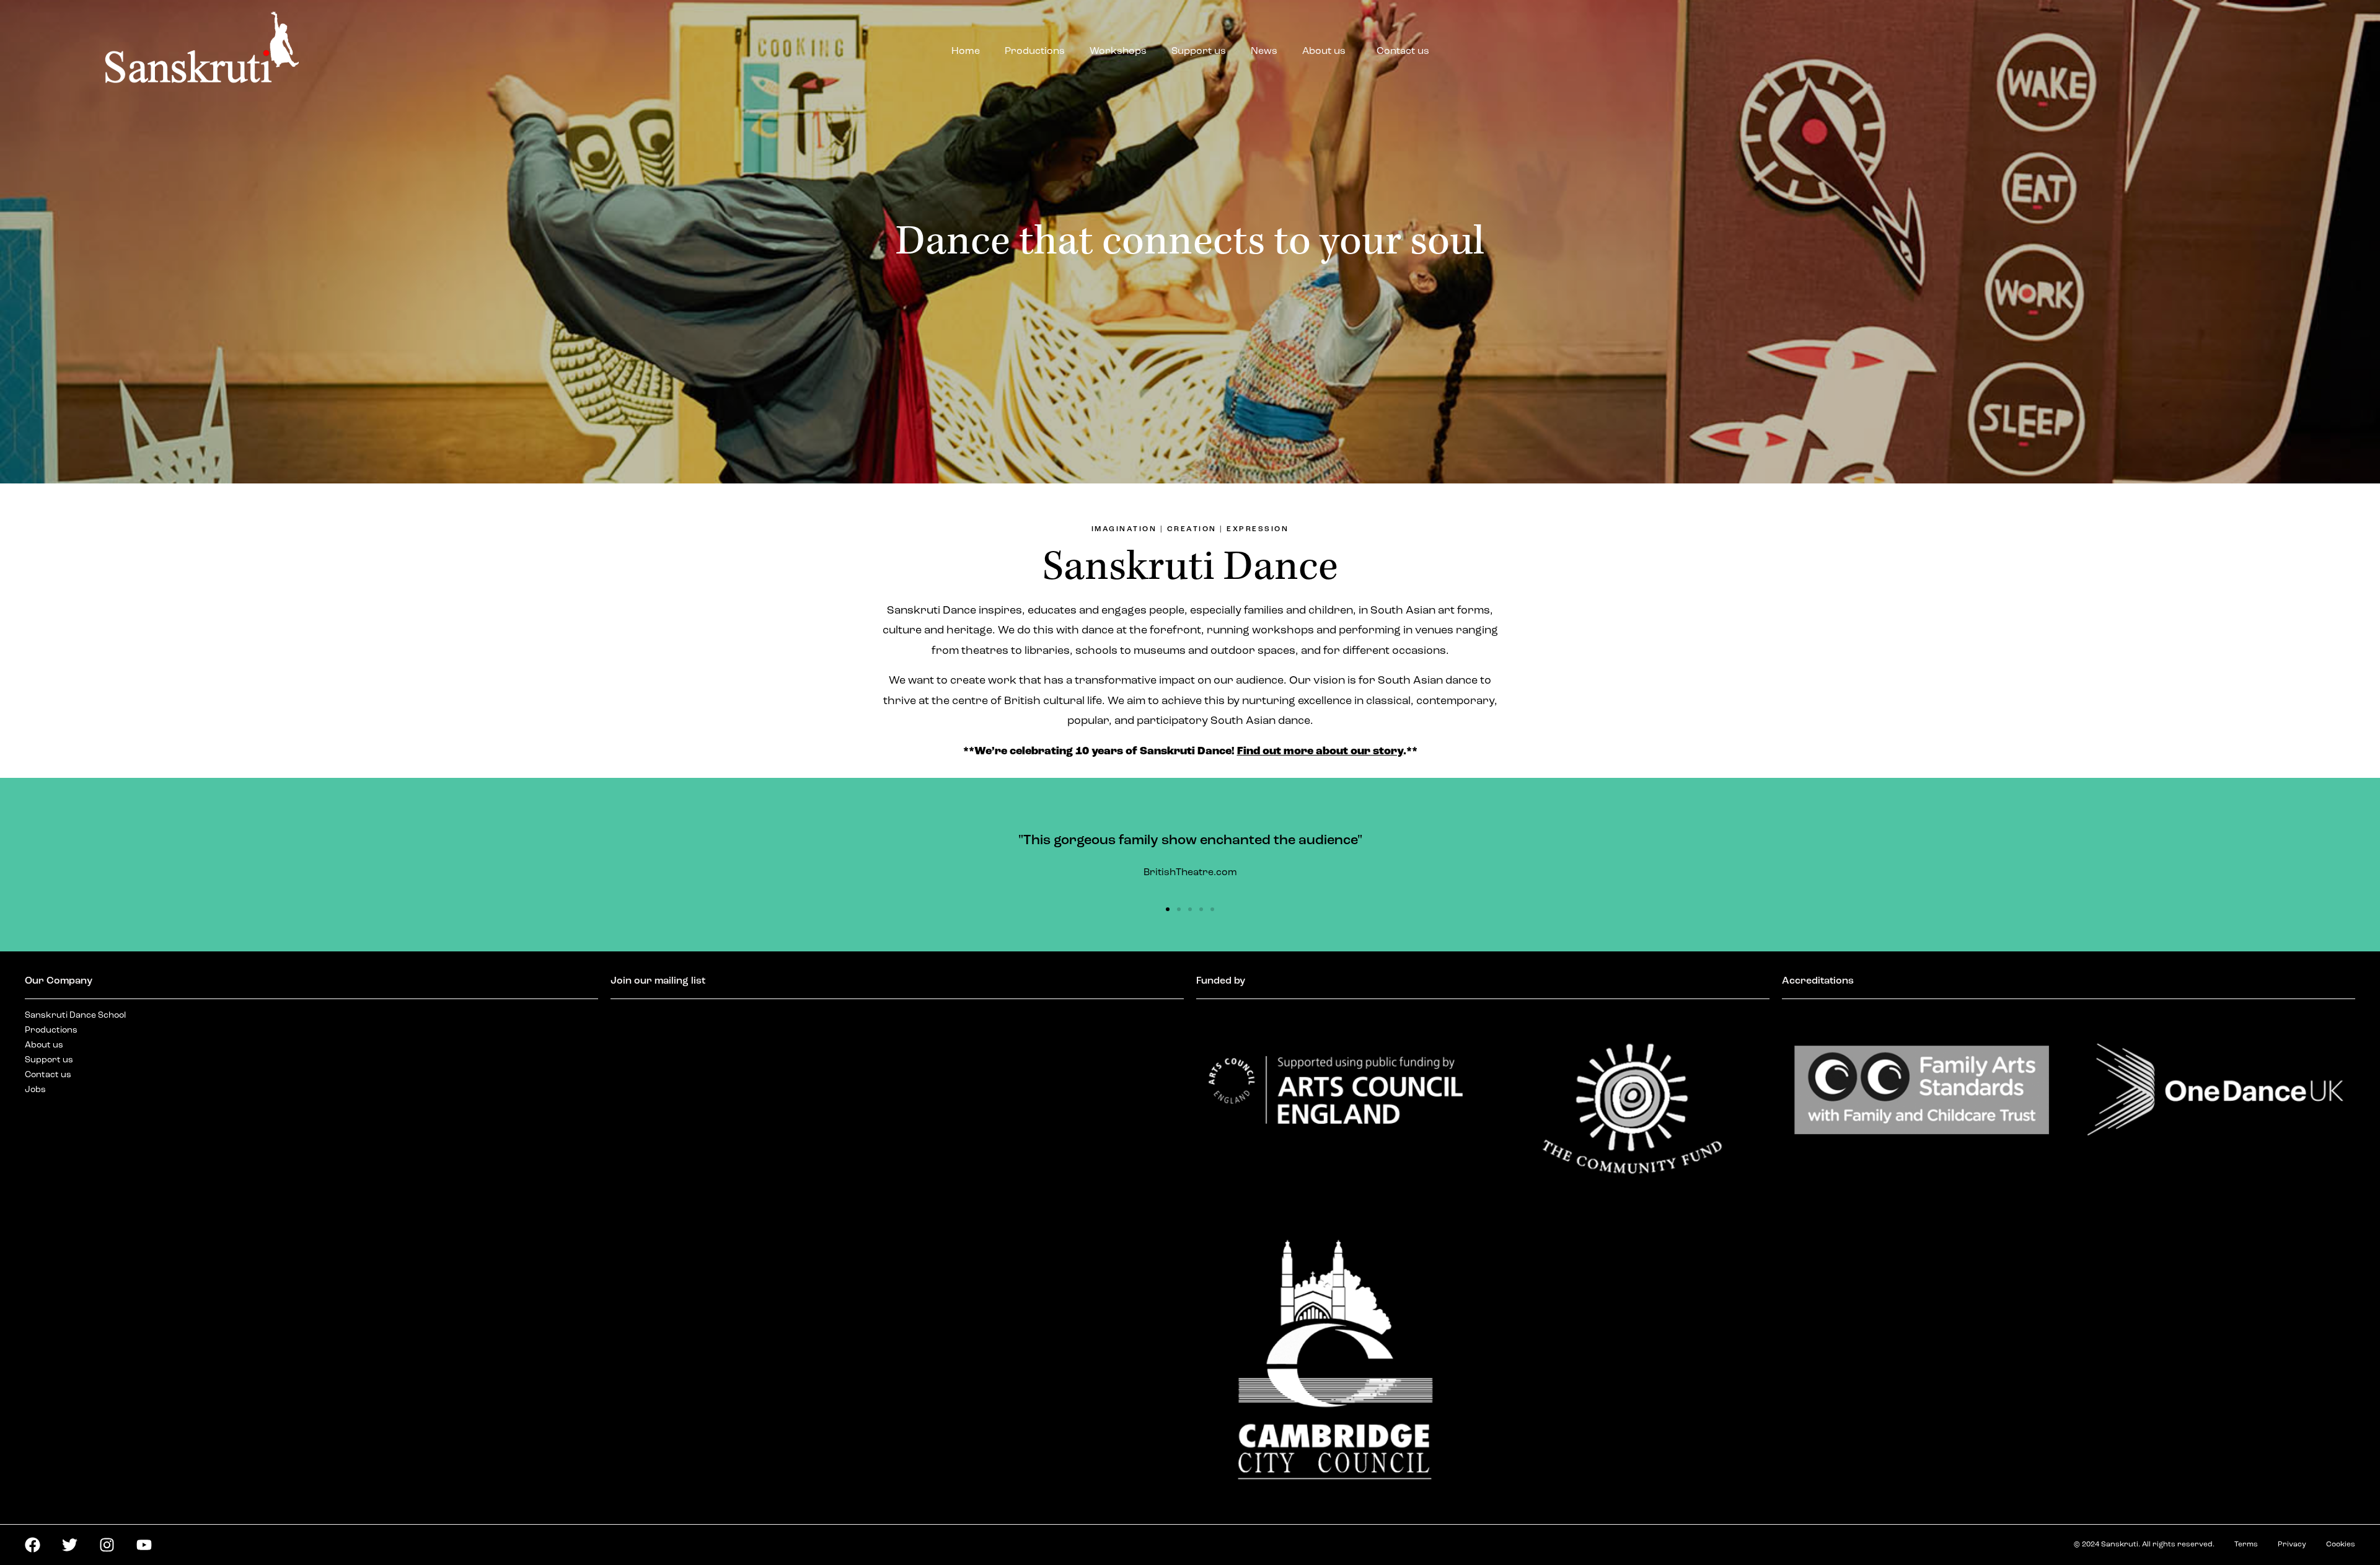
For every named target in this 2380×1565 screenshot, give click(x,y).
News (1264, 51)
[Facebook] (33, 1545)
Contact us (1403, 51)
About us (1324, 51)
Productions (1035, 51)
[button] (1168, 909)
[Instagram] (107, 1545)
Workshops (1118, 51)
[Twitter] (70, 1545)
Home (966, 51)
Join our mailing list (658, 981)
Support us (1199, 51)
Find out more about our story (1320, 752)
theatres (985, 651)
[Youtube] (144, 1545)
